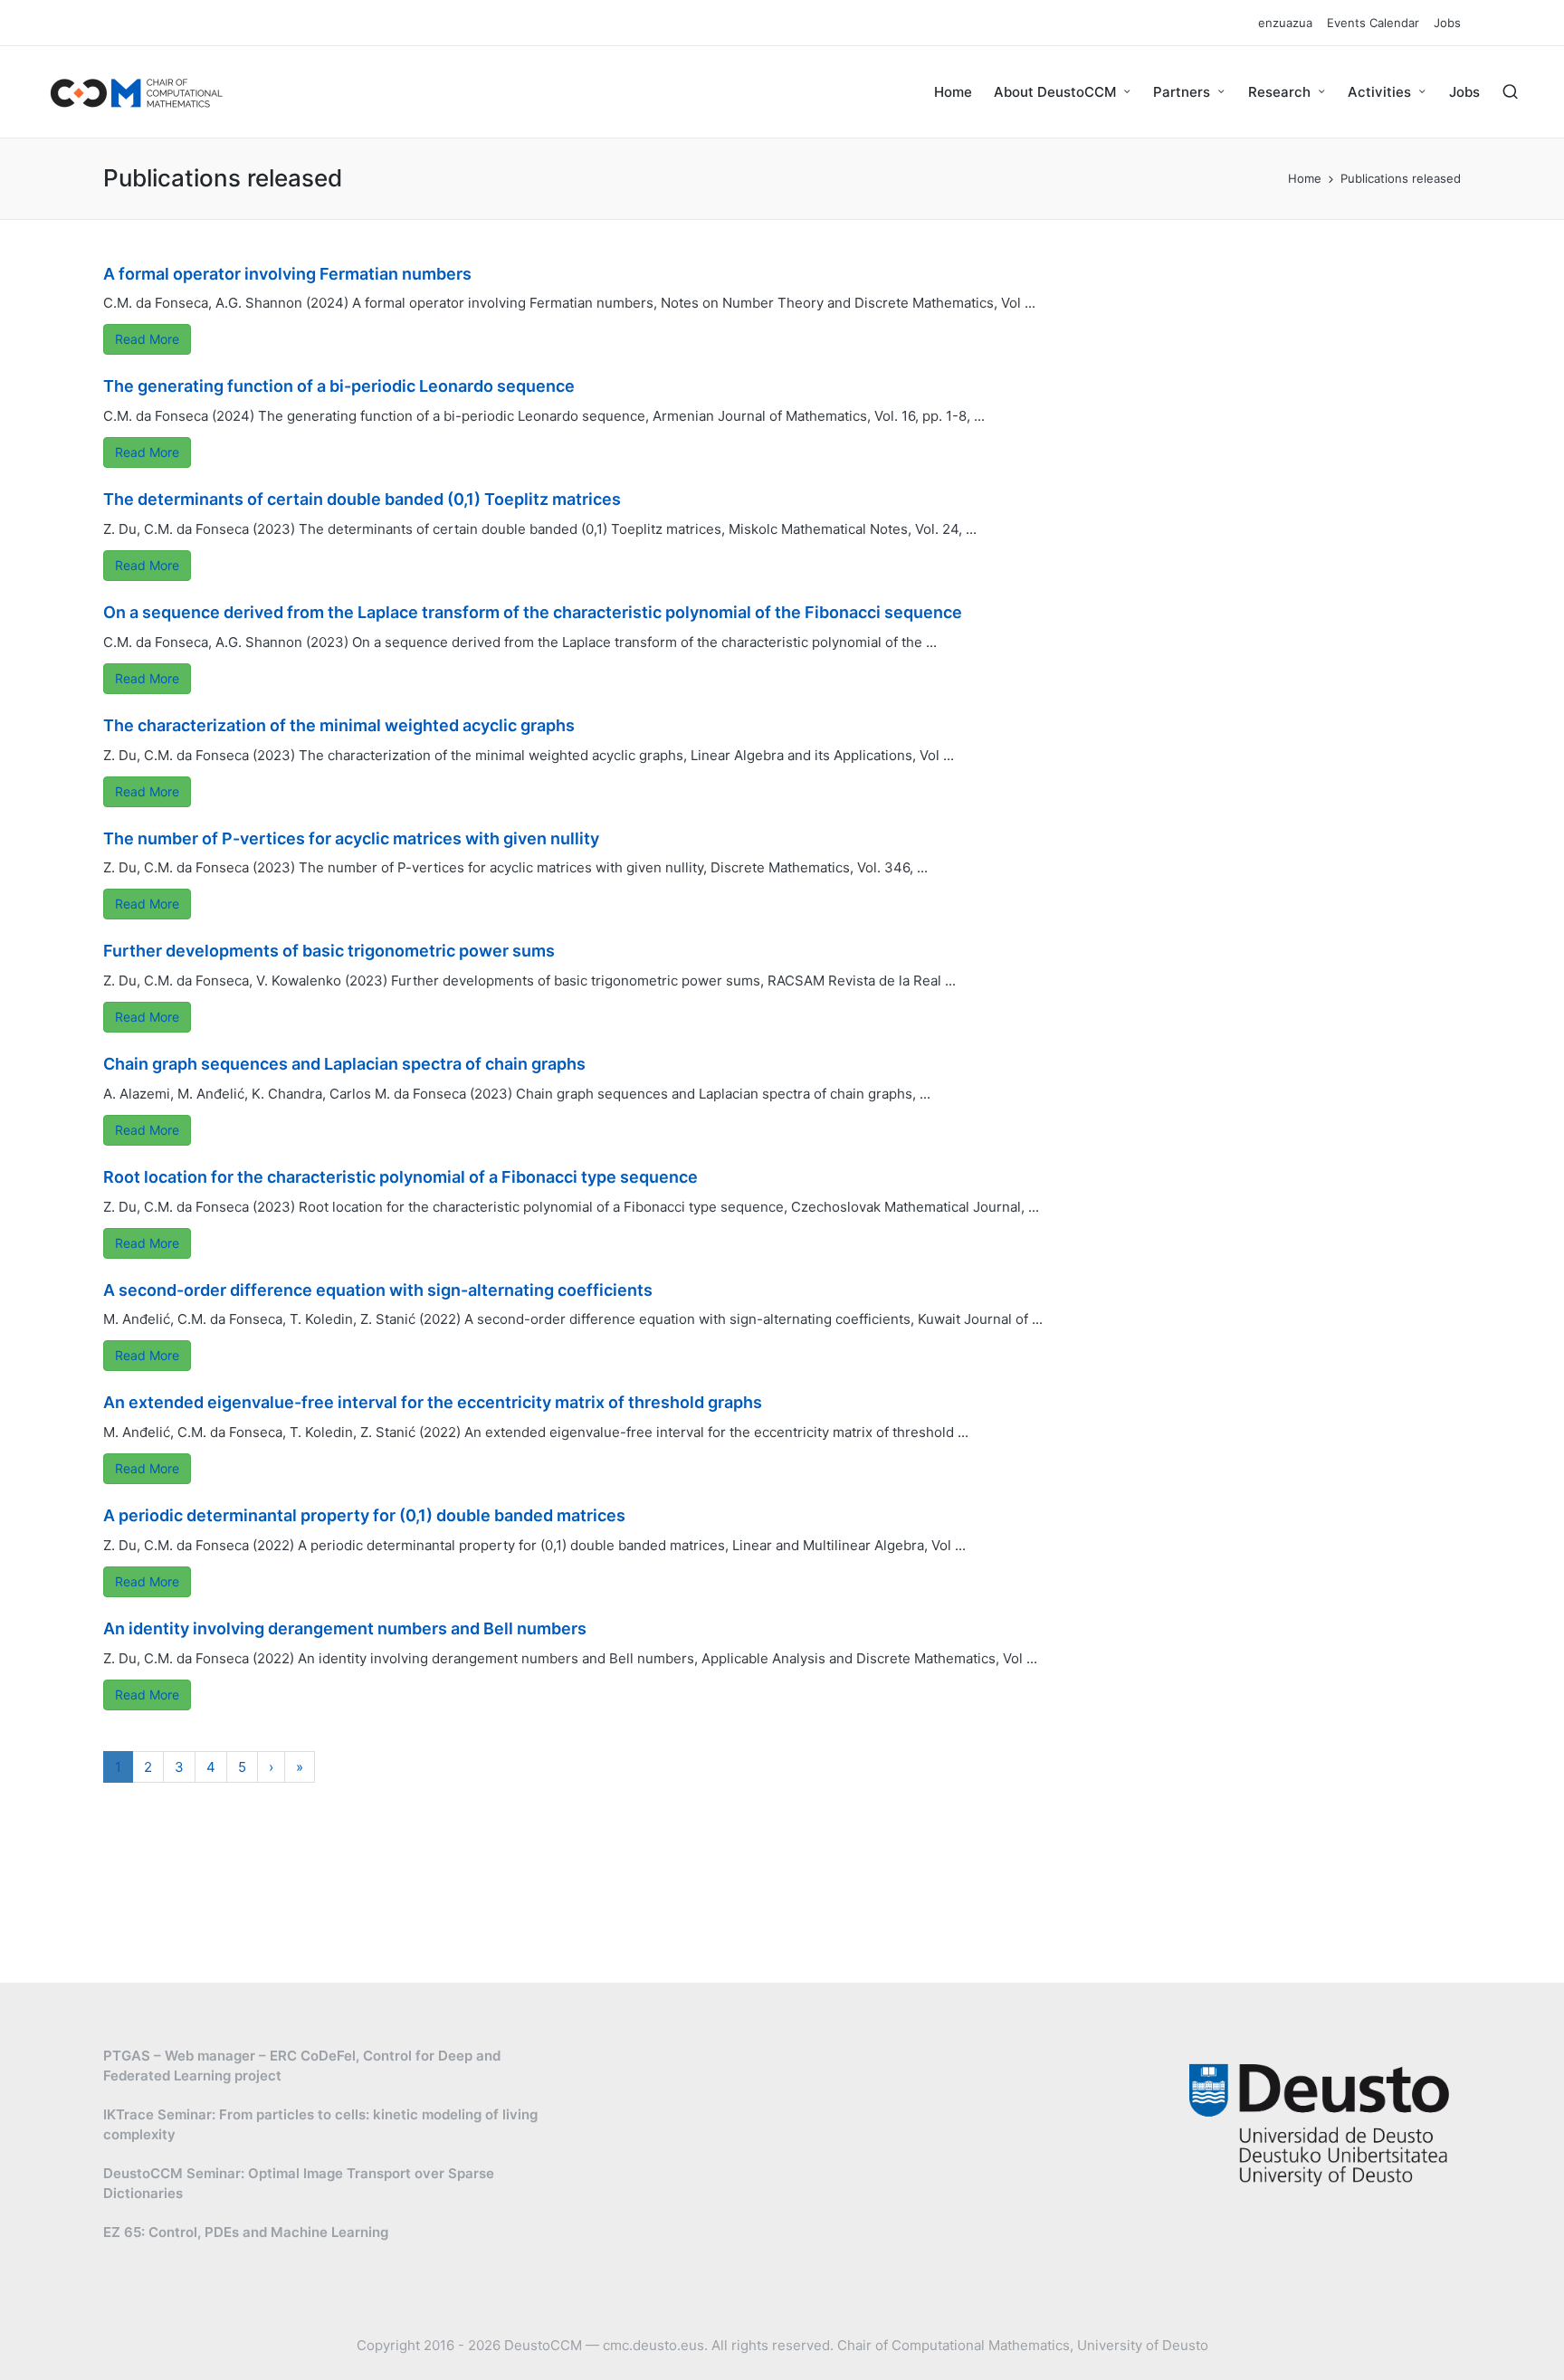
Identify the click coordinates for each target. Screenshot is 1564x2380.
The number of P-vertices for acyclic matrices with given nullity (351, 838)
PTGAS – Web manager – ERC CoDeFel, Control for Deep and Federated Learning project (302, 2066)
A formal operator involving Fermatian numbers (287, 274)
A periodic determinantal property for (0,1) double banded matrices (364, 1515)
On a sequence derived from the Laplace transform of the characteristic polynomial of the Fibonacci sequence (533, 612)
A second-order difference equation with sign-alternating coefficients (378, 1290)
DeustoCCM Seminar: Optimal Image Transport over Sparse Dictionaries (299, 2184)
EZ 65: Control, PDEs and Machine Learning (246, 2232)
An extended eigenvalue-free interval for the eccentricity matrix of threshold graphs (433, 1402)
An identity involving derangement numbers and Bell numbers (345, 1628)
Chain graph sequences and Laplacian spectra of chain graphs (344, 1064)
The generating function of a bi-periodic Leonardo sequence (339, 386)
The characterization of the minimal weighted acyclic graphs (339, 725)
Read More (147, 339)
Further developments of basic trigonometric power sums (329, 951)
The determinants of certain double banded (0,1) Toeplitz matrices (362, 499)
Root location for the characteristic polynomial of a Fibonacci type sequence (401, 1177)
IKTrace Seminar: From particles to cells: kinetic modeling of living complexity (320, 2125)
